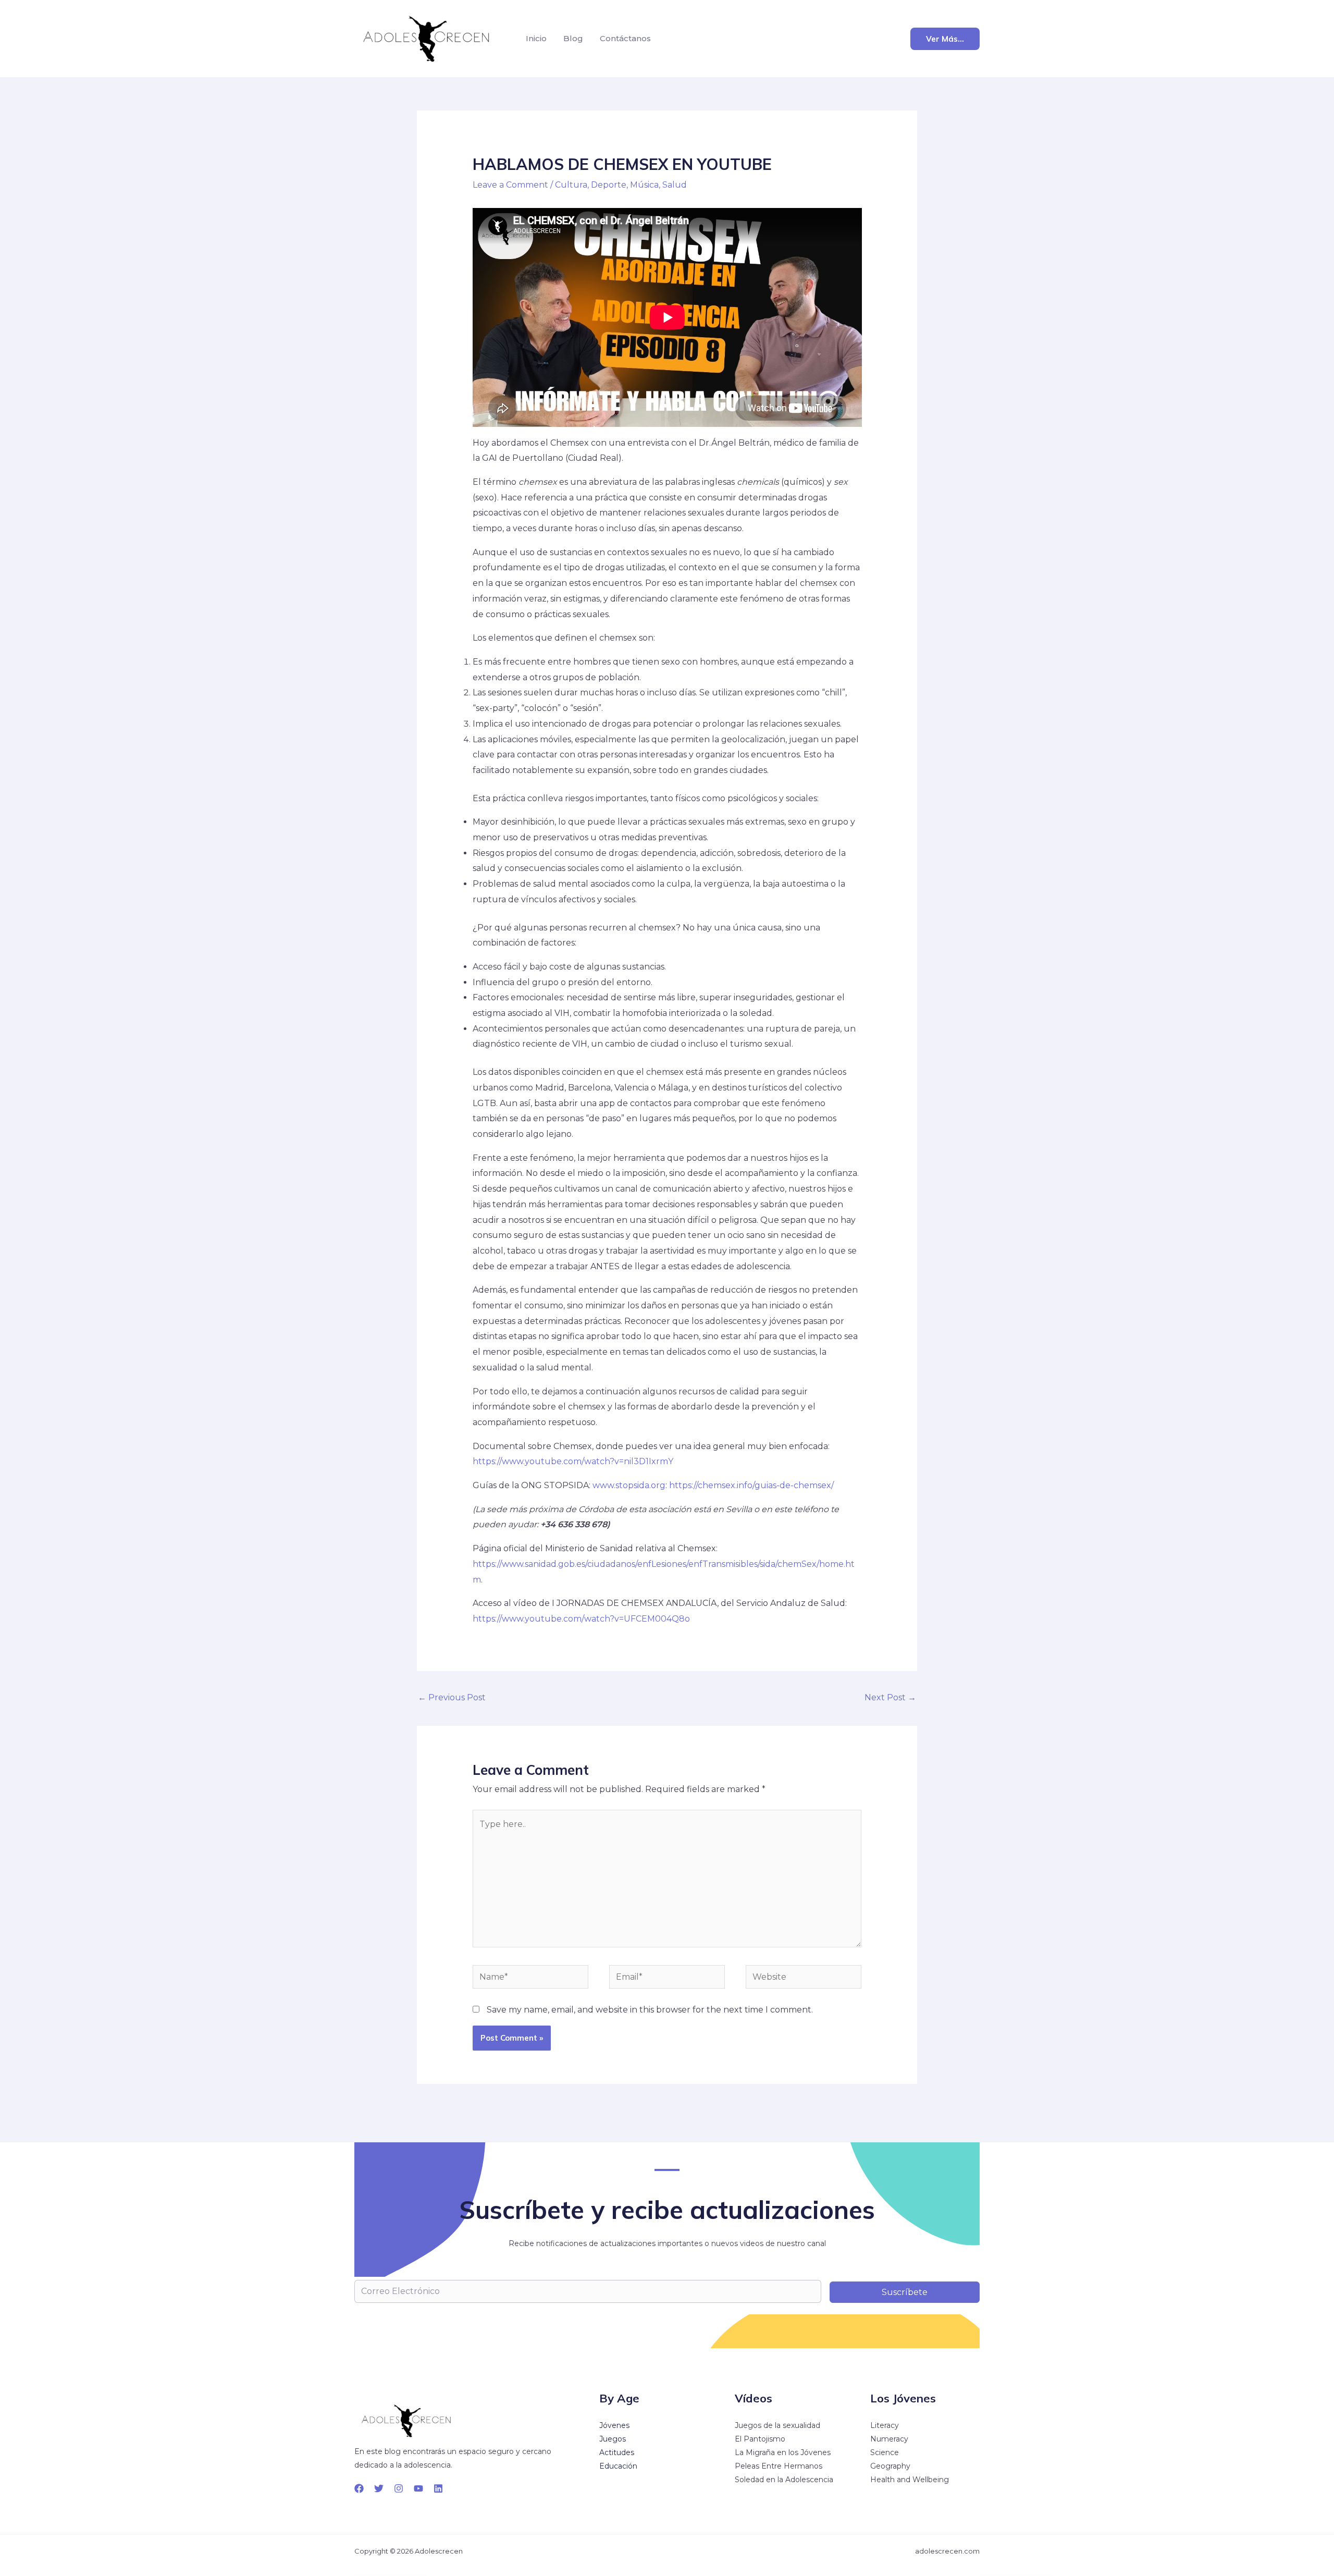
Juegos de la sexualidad (777, 2425)
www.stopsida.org (629, 1485)
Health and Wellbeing (910, 2480)
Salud (675, 185)
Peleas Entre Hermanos (779, 2466)
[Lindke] (438, 2488)
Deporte (609, 185)
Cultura (571, 185)
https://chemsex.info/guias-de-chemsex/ (751, 1485)
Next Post (890, 1697)
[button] (945, 39)
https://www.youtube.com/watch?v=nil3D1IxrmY (573, 1461)
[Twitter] (379, 2488)
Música (644, 185)
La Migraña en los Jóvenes (783, 2452)
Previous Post (452, 1697)
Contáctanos (625, 38)
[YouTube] (418, 2488)
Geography (890, 2466)
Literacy (885, 2425)
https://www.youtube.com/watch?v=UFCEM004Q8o (581, 1619)
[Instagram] (399, 2488)
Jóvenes (614, 2425)
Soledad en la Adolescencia (784, 2480)
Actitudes (617, 2452)
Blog (573, 38)
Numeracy (889, 2439)
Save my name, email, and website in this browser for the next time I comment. (650, 2010)
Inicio (536, 38)
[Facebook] (359, 2488)
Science (885, 2452)
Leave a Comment (510, 185)
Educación (618, 2466)
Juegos (613, 2439)
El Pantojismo (760, 2439)
